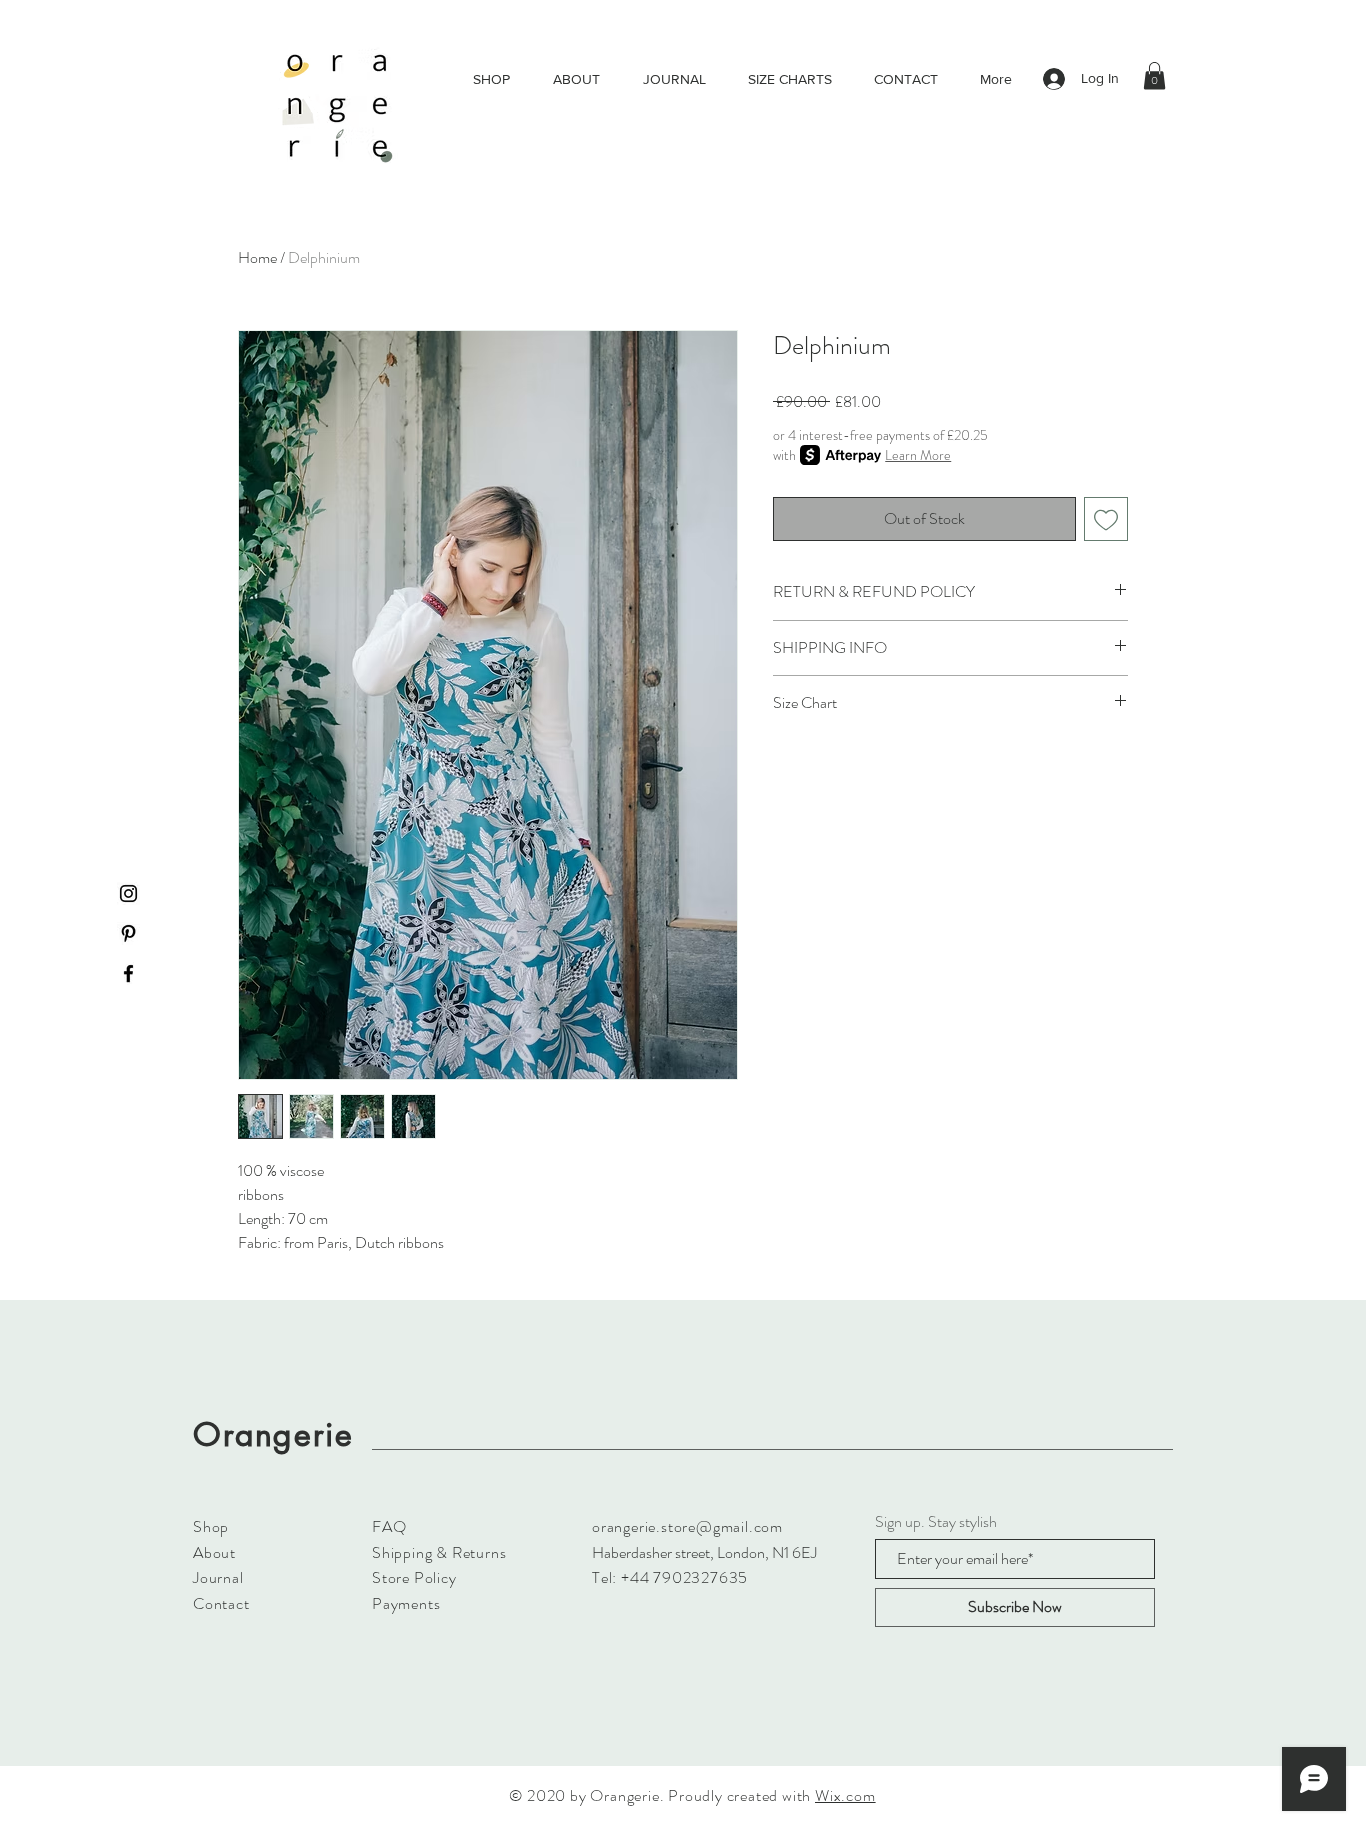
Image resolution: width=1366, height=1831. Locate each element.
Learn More (918, 455)
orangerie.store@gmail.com (687, 1526)
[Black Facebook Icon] (128, 973)
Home (257, 257)
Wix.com (845, 1795)
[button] (1154, 75)
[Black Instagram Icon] (128, 893)
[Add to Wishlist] (1106, 519)
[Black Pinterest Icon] (128, 933)
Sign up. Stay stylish (936, 1522)
